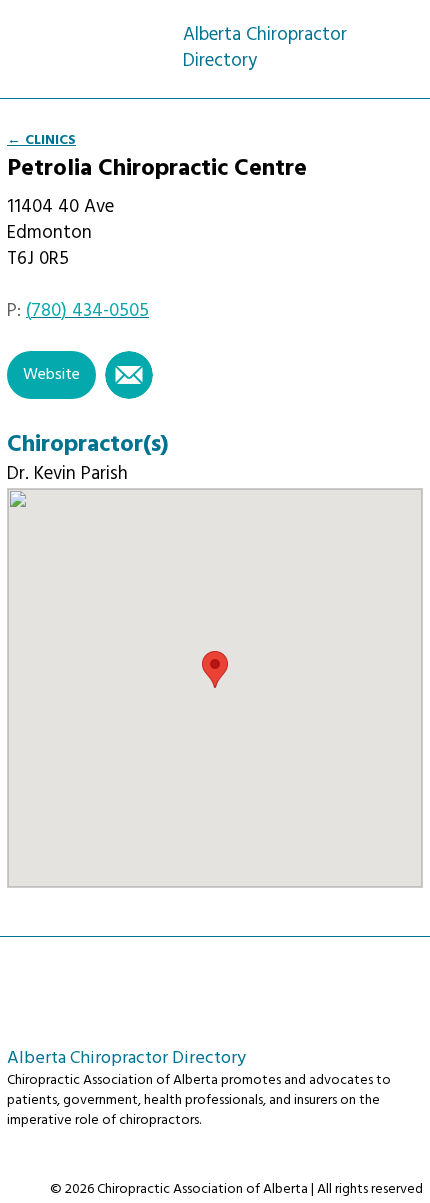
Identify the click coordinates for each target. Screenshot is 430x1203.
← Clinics (41, 140)
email (129, 375)
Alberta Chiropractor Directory (95, 36)
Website (51, 375)
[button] (215, 669)
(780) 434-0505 (87, 311)
